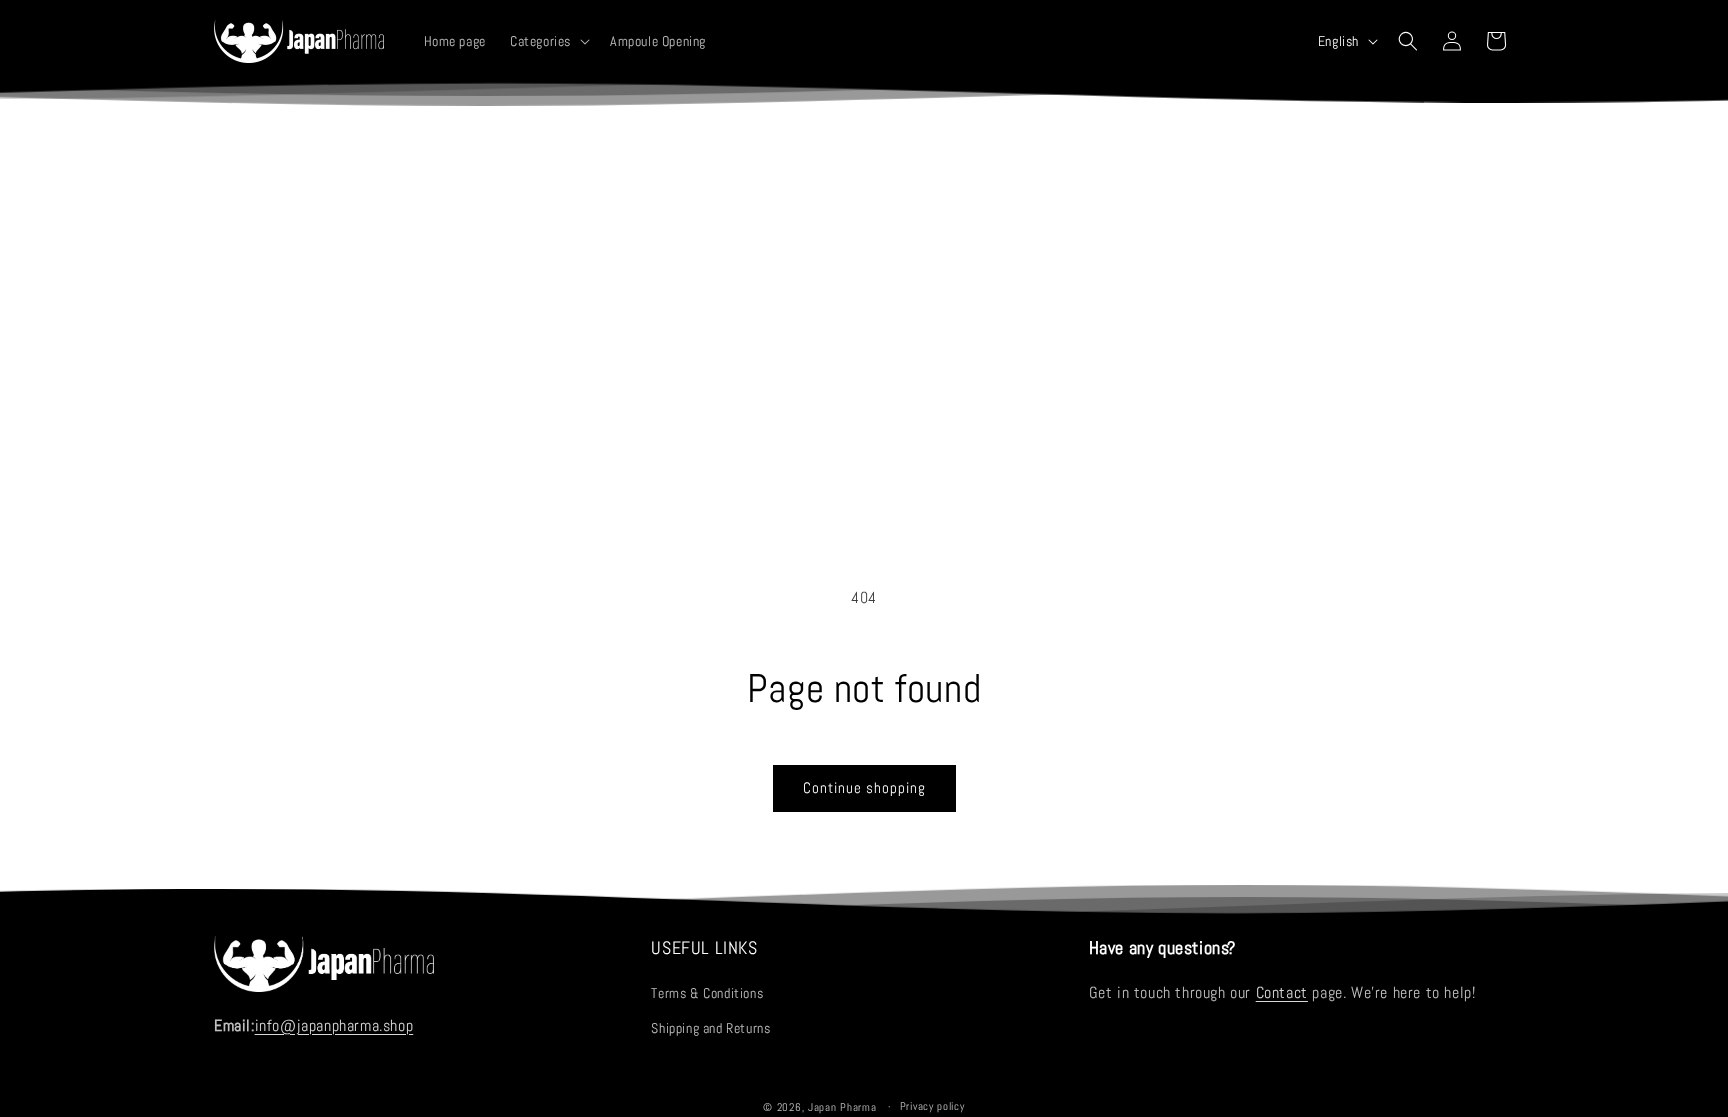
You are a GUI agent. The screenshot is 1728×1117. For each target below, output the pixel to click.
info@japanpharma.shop (334, 1025)
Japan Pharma (842, 1107)
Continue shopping (864, 787)
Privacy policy (932, 1106)
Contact (1282, 992)
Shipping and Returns (710, 1028)
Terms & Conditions (707, 993)
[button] (548, 41)
